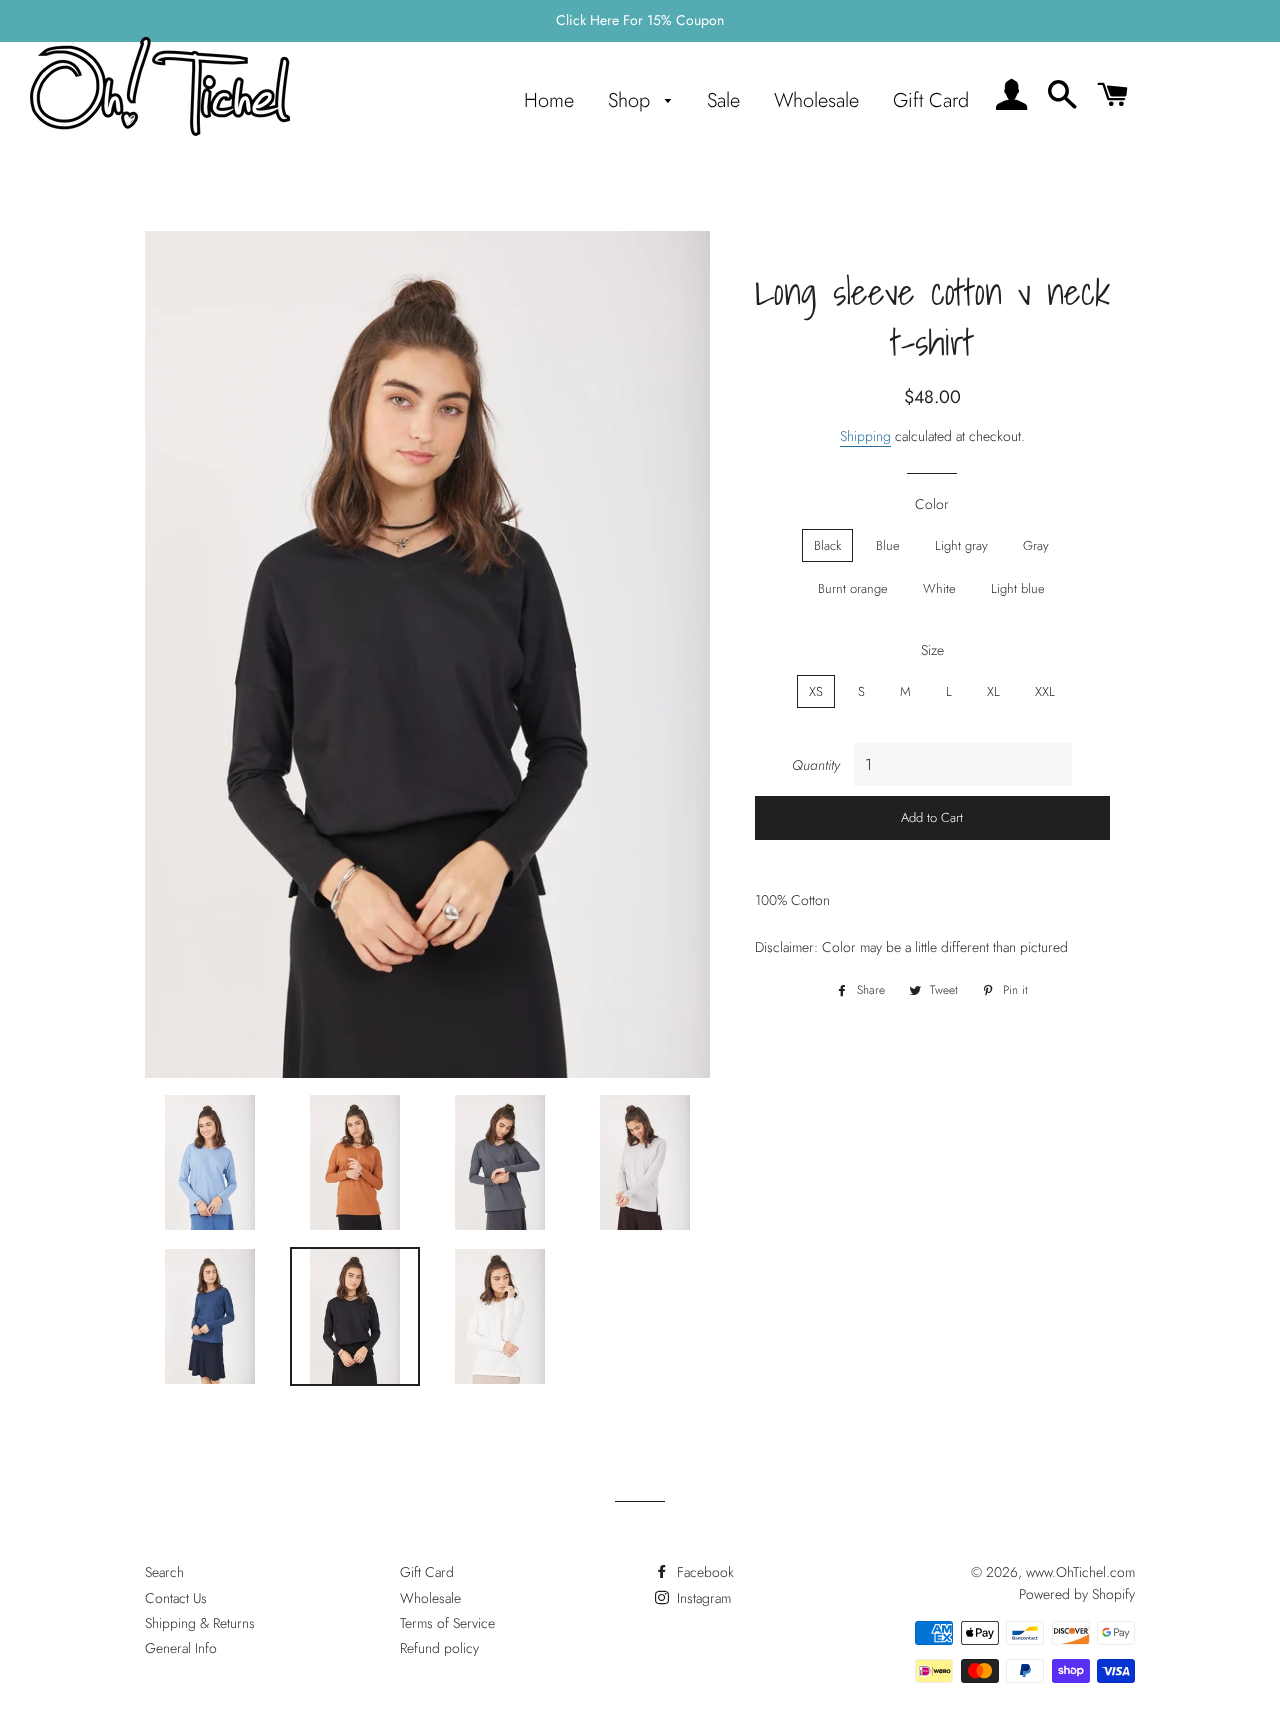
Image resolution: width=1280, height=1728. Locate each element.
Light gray (961, 545)
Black (827, 545)
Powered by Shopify (1077, 1594)
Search (164, 1572)
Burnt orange (853, 588)
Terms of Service (447, 1623)
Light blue (1018, 588)
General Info (181, 1648)
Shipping (865, 436)
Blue (888, 545)
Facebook (703, 1572)
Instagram (702, 1598)
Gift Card (931, 100)
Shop (632, 100)
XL (993, 691)
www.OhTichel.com (1080, 1572)
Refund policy (439, 1648)
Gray (1036, 545)
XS (816, 691)
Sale (723, 100)
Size (932, 650)
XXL (1045, 691)
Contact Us (176, 1598)
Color (932, 504)
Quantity (816, 765)
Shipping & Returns (200, 1623)
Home (549, 100)
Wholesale (816, 100)
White (939, 588)
